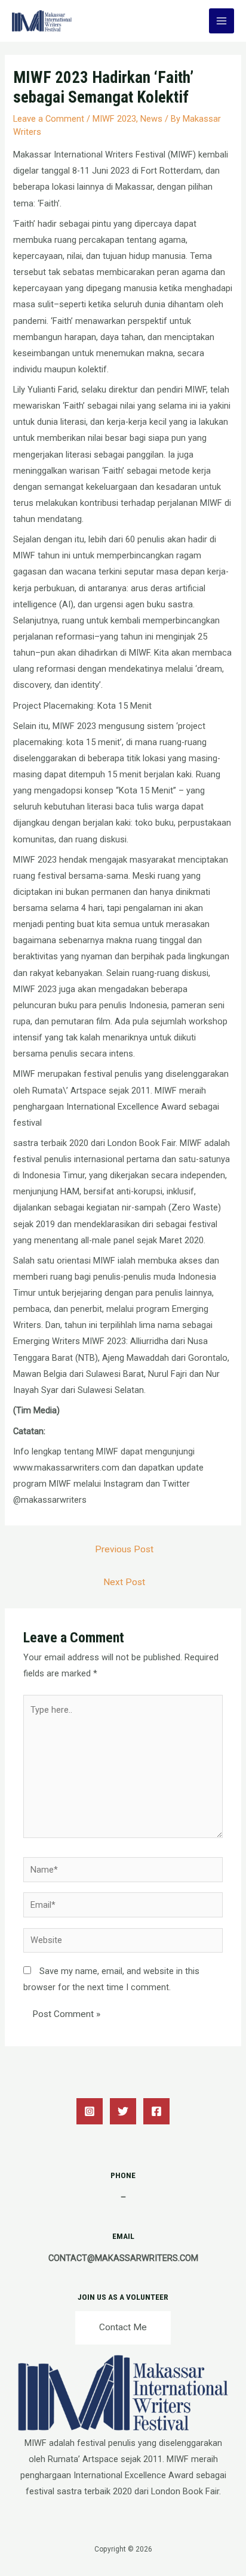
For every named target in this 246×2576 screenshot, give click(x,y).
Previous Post (124, 1549)
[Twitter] (123, 2111)
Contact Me (123, 2327)
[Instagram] (90, 2111)
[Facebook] (156, 2111)
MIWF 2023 (114, 119)
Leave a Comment (49, 119)
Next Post (124, 1582)
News (151, 119)
